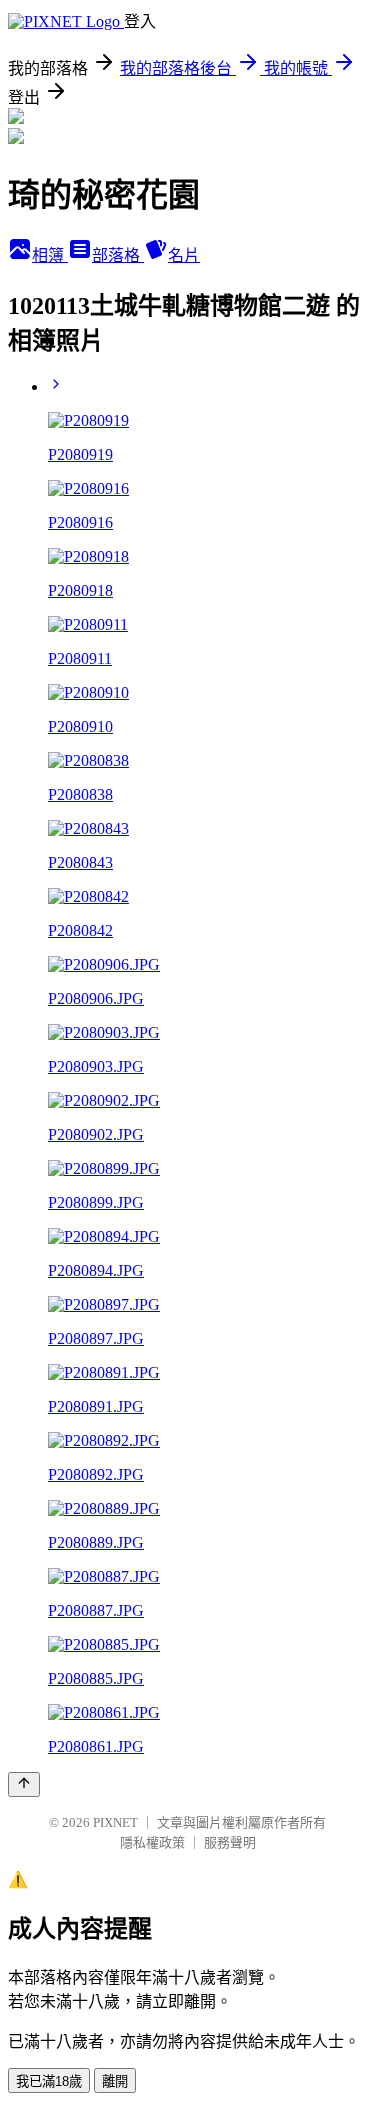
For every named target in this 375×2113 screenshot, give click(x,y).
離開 (115, 2081)
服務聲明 (230, 1842)
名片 (184, 255)
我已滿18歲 (49, 2081)
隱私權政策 (152, 1842)
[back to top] (24, 1784)
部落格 (118, 255)
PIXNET (115, 1822)
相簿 (50, 255)
